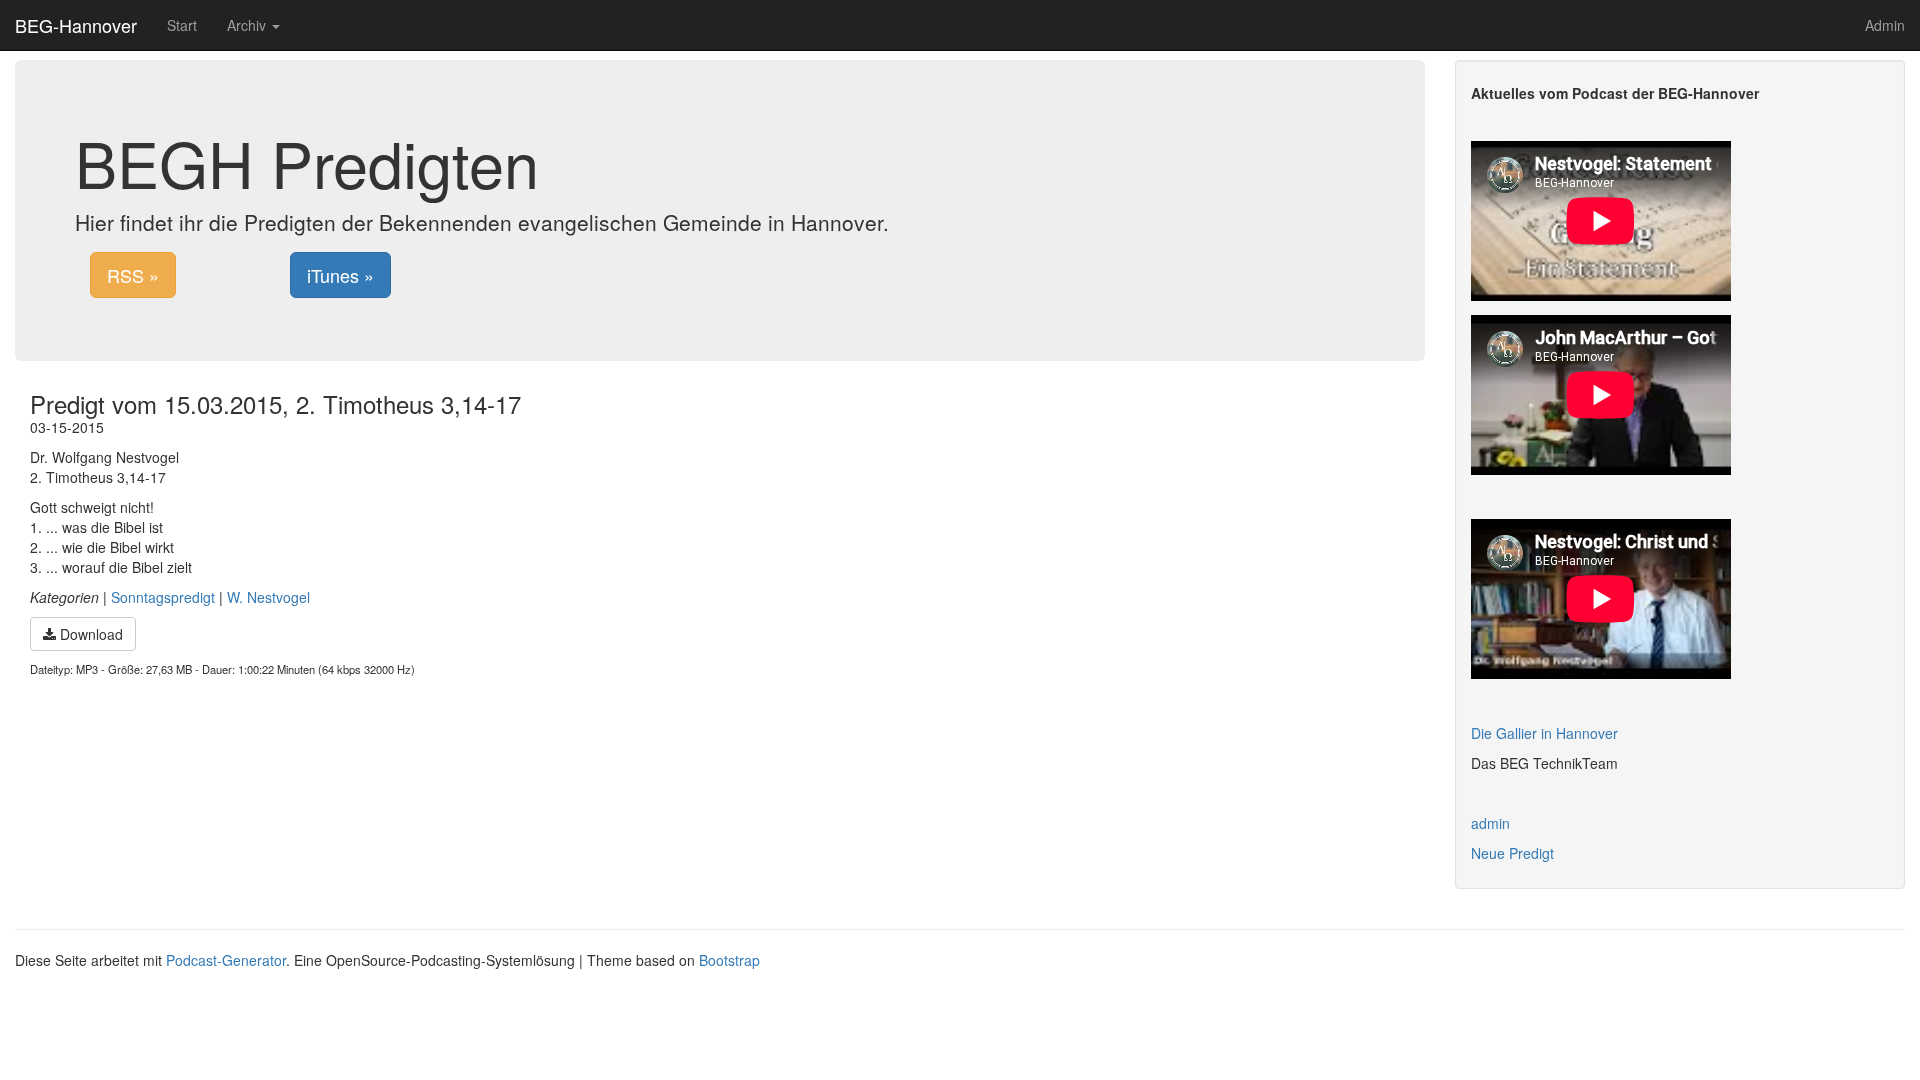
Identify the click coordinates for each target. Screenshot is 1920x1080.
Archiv (248, 25)
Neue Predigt (1512, 853)
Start (182, 25)
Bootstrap (729, 960)
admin (1490, 823)
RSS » (133, 275)
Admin (1885, 25)
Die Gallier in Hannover (1544, 733)
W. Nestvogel (268, 597)
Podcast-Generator (226, 960)
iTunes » (340, 275)
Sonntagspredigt (163, 597)
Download (89, 634)
